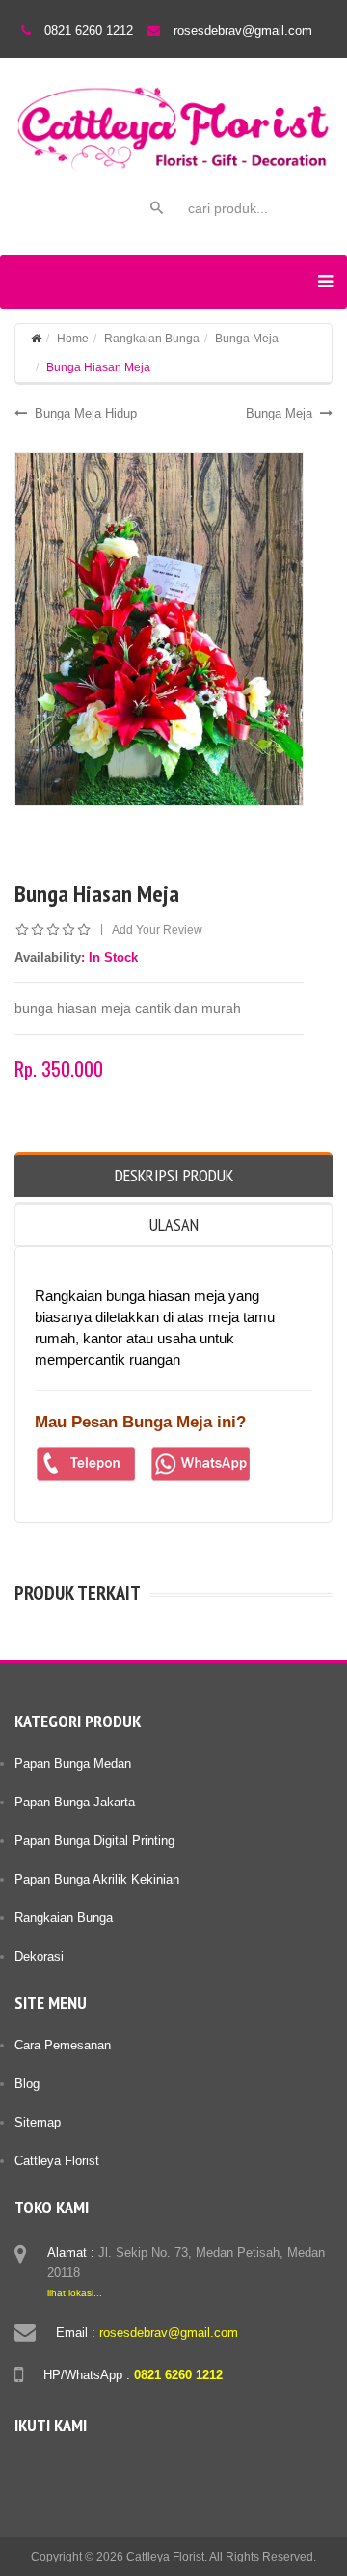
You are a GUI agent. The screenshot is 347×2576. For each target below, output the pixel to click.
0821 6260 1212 (89, 30)
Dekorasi (39, 1956)
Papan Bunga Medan (73, 1763)
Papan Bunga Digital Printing (94, 1841)
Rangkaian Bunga (152, 339)
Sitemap (38, 2122)
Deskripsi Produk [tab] (174, 1175)
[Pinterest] (141, 2467)
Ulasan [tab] (174, 1224)
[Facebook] (31, 2467)
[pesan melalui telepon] (86, 1464)
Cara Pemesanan (63, 2045)
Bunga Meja (247, 339)
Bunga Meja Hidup (86, 413)
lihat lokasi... (75, 2293)
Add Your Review (157, 930)
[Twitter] (67, 2467)
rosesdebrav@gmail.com (243, 30)
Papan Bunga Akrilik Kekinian (97, 1879)
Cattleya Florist (57, 2161)
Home (73, 339)
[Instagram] (104, 2467)
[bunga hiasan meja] (159, 629)
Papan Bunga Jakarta (75, 1802)
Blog (27, 2084)
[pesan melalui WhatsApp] (201, 1464)
